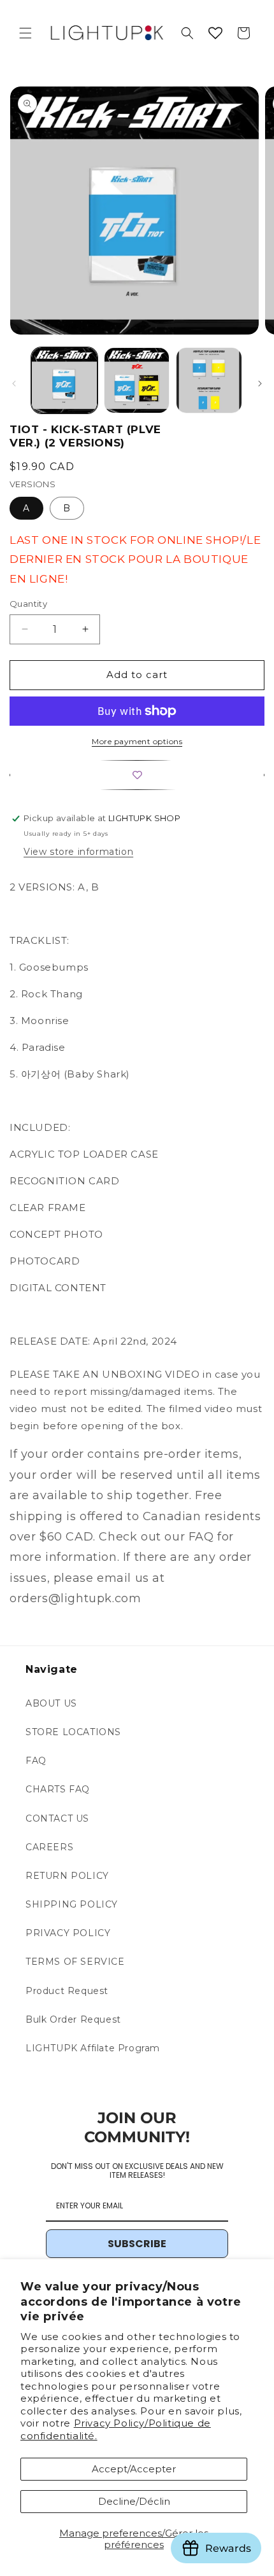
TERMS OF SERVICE (75, 1962)
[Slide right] (260, 384)
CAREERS (49, 1847)
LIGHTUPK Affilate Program (93, 2048)
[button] (25, 33)
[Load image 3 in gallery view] (209, 380)
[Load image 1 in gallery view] (64, 380)
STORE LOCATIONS (73, 1732)
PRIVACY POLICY (68, 1933)
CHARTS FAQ (58, 1789)
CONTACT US (57, 1818)
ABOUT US (51, 1703)
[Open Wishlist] (215, 33)
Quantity (28, 604)
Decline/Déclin (134, 2501)
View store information (78, 852)
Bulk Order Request (73, 2019)
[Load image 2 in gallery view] (137, 380)
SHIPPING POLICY (72, 1904)
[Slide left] (14, 384)
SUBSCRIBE (137, 2244)
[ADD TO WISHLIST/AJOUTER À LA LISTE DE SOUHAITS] (137, 775)
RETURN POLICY (67, 1876)
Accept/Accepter (134, 2469)
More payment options (137, 741)
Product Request (67, 1991)
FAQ (36, 1761)
